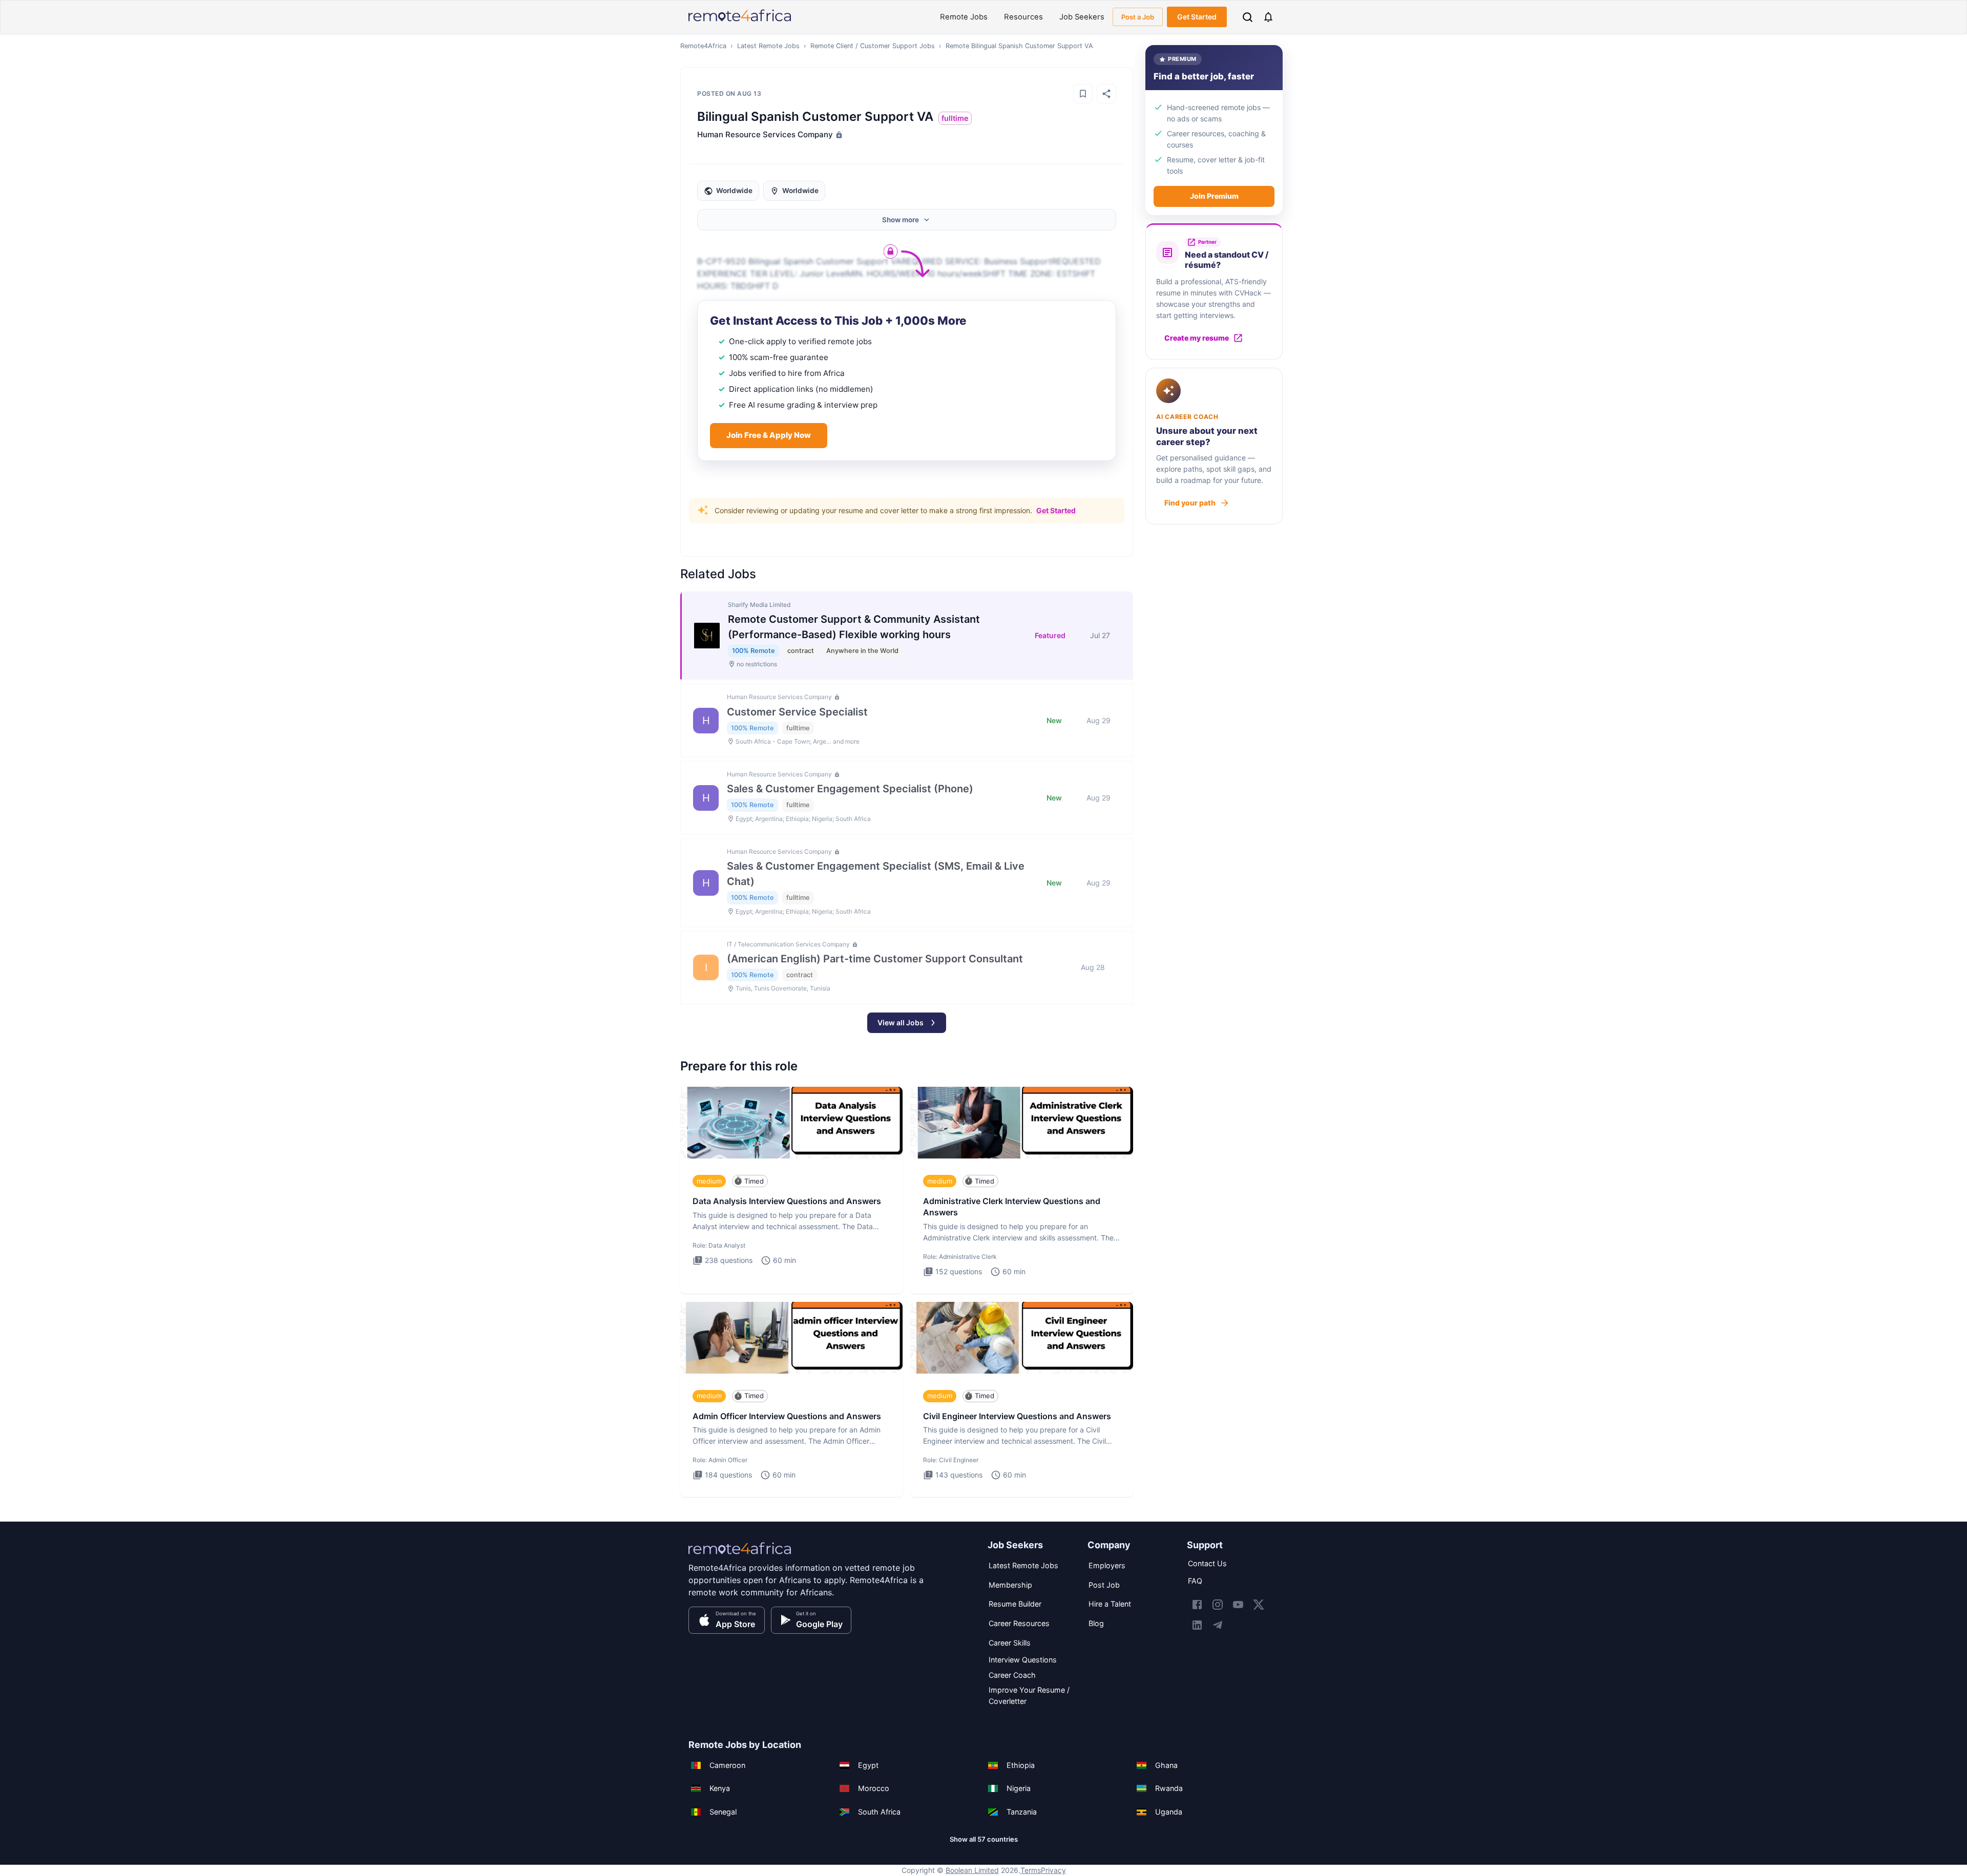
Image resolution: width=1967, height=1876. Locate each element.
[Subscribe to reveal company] (838, 135)
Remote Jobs (964, 17)
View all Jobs (901, 1023)
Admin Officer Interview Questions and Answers (787, 1416)
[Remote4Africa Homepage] (740, 22)
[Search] (1248, 17)
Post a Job (1138, 17)
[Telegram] (1218, 1625)
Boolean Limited (972, 1870)
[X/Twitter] (1259, 1605)
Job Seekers (1082, 17)
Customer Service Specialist (797, 712)
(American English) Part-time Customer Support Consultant (875, 959)
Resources (1023, 17)
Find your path (1190, 503)
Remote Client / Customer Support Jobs (873, 46)
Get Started (1197, 17)
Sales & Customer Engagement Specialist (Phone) (850, 789)
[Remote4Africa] (740, 1555)
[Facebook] (1197, 1605)
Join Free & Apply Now (769, 435)
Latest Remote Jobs (768, 46)
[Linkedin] (1197, 1625)
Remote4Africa (703, 46)
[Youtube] (1238, 1605)
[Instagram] (1218, 1605)
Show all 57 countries (984, 1839)
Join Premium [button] (1214, 196)
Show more (901, 220)
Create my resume (1197, 338)
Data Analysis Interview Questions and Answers (787, 1201)
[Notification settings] (1268, 17)
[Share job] (1106, 94)
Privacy (1053, 1870)
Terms (1031, 1870)
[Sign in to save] (1083, 94)
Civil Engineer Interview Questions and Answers (1017, 1416)
